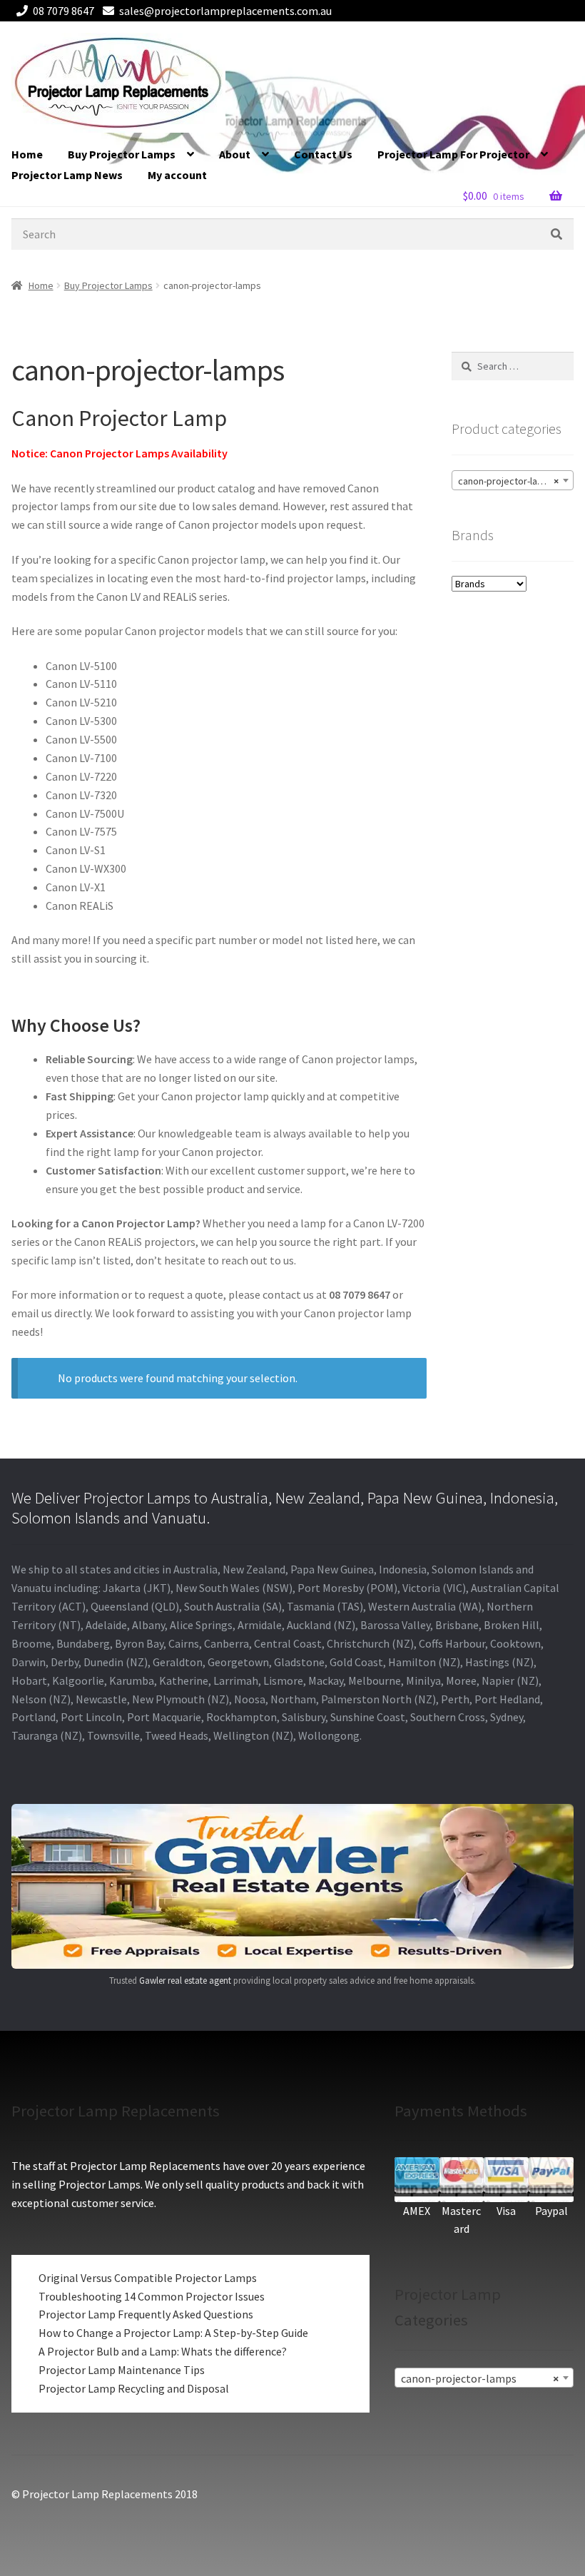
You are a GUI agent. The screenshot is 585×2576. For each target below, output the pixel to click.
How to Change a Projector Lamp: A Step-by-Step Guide (173, 2333)
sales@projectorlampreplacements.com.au (225, 11)
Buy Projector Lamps (122, 154)
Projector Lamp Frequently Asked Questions (146, 2314)
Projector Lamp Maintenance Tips (122, 2370)
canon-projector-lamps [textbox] (508, 481)
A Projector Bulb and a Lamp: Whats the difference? (163, 2351)
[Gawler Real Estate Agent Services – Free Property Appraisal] (292, 1886)
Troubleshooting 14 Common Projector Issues (152, 2296)
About (235, 154)
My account (177, 175)
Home (27, 154)
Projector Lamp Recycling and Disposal (134, 2388)
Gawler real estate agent (185, 1981)
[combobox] (513, 480)
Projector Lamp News (67, 175)
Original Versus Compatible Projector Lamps (148, 2278)
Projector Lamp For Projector (453, 154)
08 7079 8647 (63, 11)
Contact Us (323, 154)
